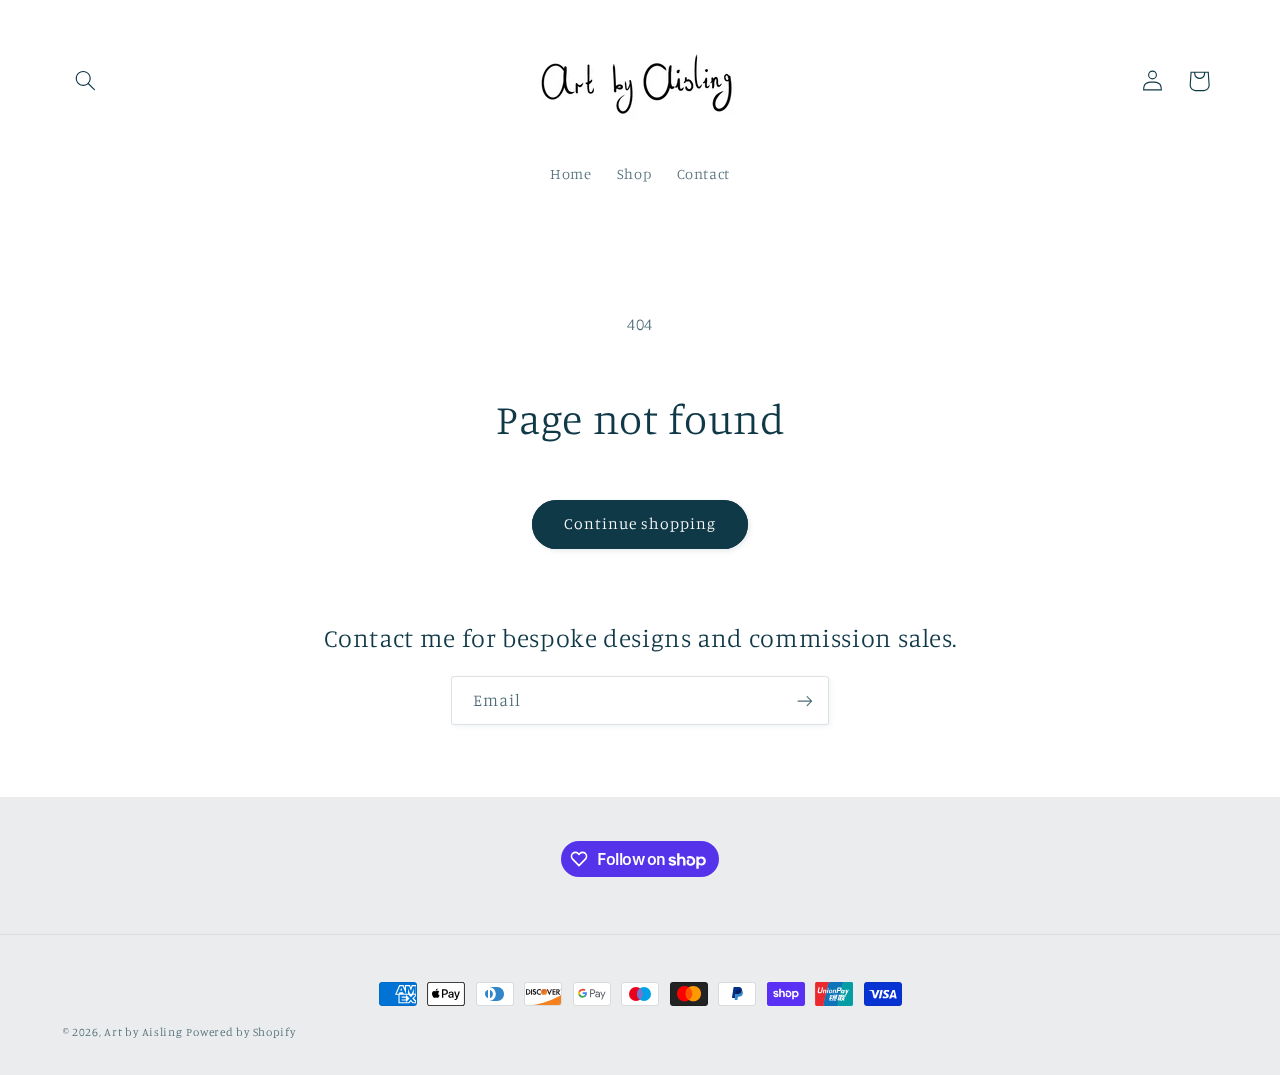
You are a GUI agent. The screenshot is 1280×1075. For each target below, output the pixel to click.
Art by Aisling (143, 1032)
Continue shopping (640, 523)
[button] (86, 81)
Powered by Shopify (240, 1032)
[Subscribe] (805, 700)
